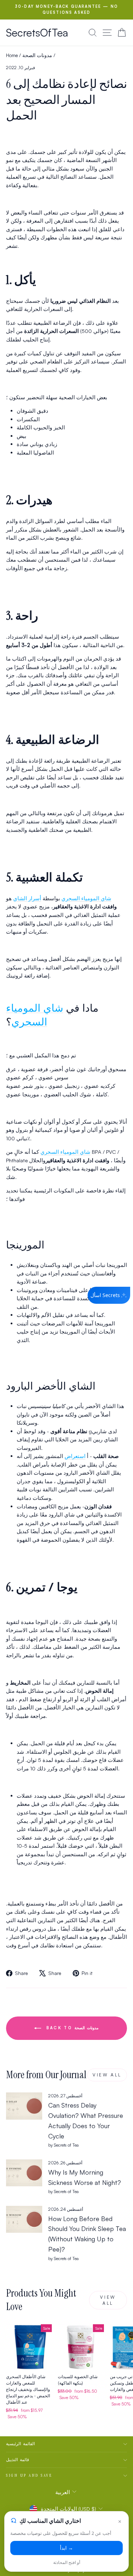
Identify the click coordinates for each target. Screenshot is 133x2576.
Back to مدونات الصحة (71, 2028)
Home (12, 55)
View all (107, 2075)
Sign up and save (29, 2475)
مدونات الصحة (37, 55)
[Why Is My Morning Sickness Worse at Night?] (24, 2173)
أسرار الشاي (27, 898)
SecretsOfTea (37, 32)
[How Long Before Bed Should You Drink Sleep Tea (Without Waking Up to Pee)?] (24, 2219)
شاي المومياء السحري (86, 898)
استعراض (75, 1456)
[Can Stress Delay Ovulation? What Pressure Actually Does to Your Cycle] (24, 2106)
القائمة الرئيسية (20, 2444)
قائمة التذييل (18, 2460)
